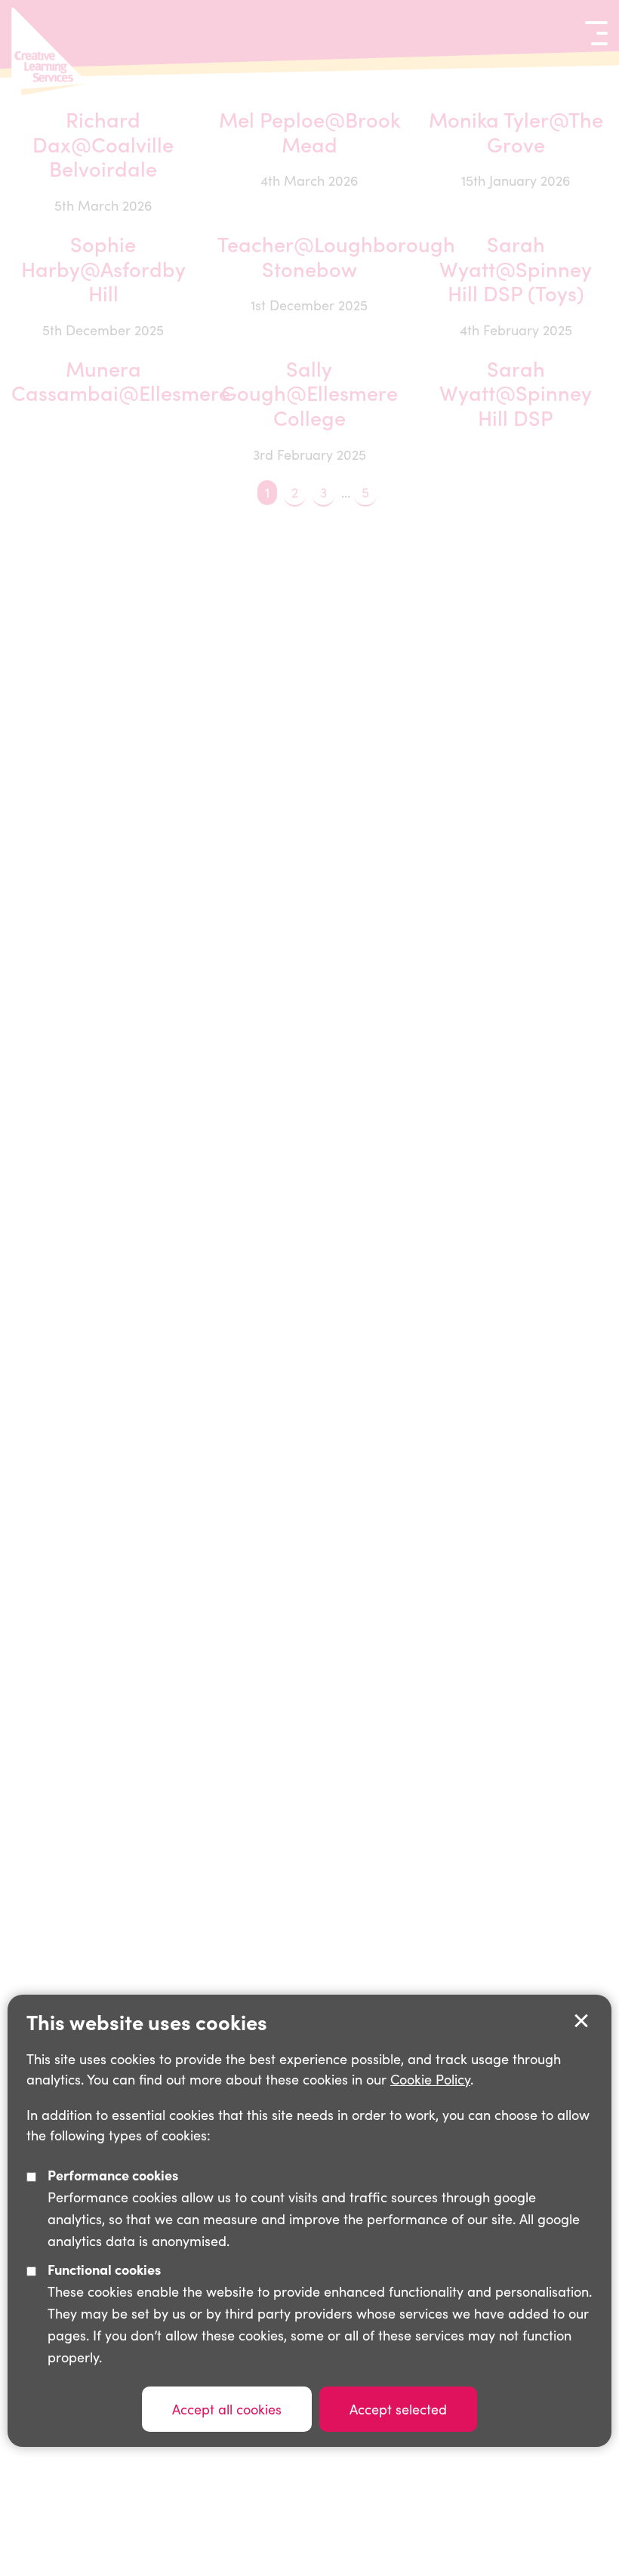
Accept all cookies (227, 2409)
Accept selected (398, 2409)
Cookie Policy (430, 2079)
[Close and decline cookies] (581, 2021)
